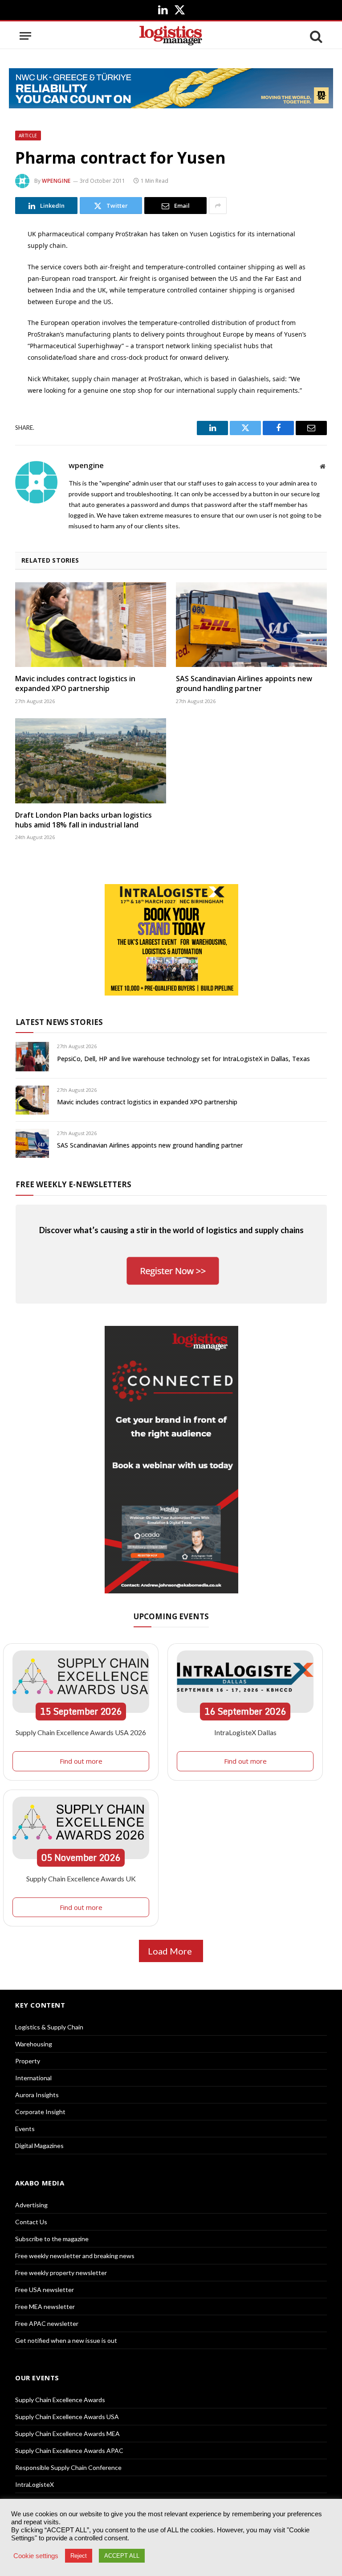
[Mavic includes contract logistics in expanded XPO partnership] (91, 625)
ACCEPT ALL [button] (122, 2556)
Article (28, 136)
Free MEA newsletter (45, 2306)
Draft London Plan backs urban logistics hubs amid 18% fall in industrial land (83, 820)
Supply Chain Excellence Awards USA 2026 (81, 1732)
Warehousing (34, 2044)
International (33, 2078)
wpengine (56, 181)
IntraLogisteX (35, 2484)
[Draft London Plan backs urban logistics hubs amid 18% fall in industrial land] (91, 761)
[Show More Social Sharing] (218, 206)
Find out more (81, 1761)
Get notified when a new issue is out (66, 2340)
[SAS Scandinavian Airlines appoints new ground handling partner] (251, 625)
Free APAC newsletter (47, 2323)
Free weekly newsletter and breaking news (75, 2256)
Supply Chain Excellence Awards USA (67, 2417)
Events (25, 2129)
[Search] (315, 36)
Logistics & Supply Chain (49, 2027)
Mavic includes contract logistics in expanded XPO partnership (75, 684)
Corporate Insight (40, 2112)
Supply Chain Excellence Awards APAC (69, 2450)
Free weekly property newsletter (61, 2273)
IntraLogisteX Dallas (245, 1732)
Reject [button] (79, 2556)
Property (28, 2061)
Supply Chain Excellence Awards (60, 2400)
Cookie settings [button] (36, 2556)
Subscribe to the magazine (52, 2239)
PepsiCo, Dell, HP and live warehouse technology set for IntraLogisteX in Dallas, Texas (183, 1059)
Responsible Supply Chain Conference (68, 2467)
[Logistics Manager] (171, 36)
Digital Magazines (39, 2146)
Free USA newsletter (45, 2290)
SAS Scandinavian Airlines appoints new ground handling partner (244, 684)
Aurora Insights (37, 2095)
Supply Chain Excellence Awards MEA (67, 2434)
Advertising (31, 2205)
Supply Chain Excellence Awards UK (81, 1879)
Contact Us (31, 2222)
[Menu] (25, 36)
